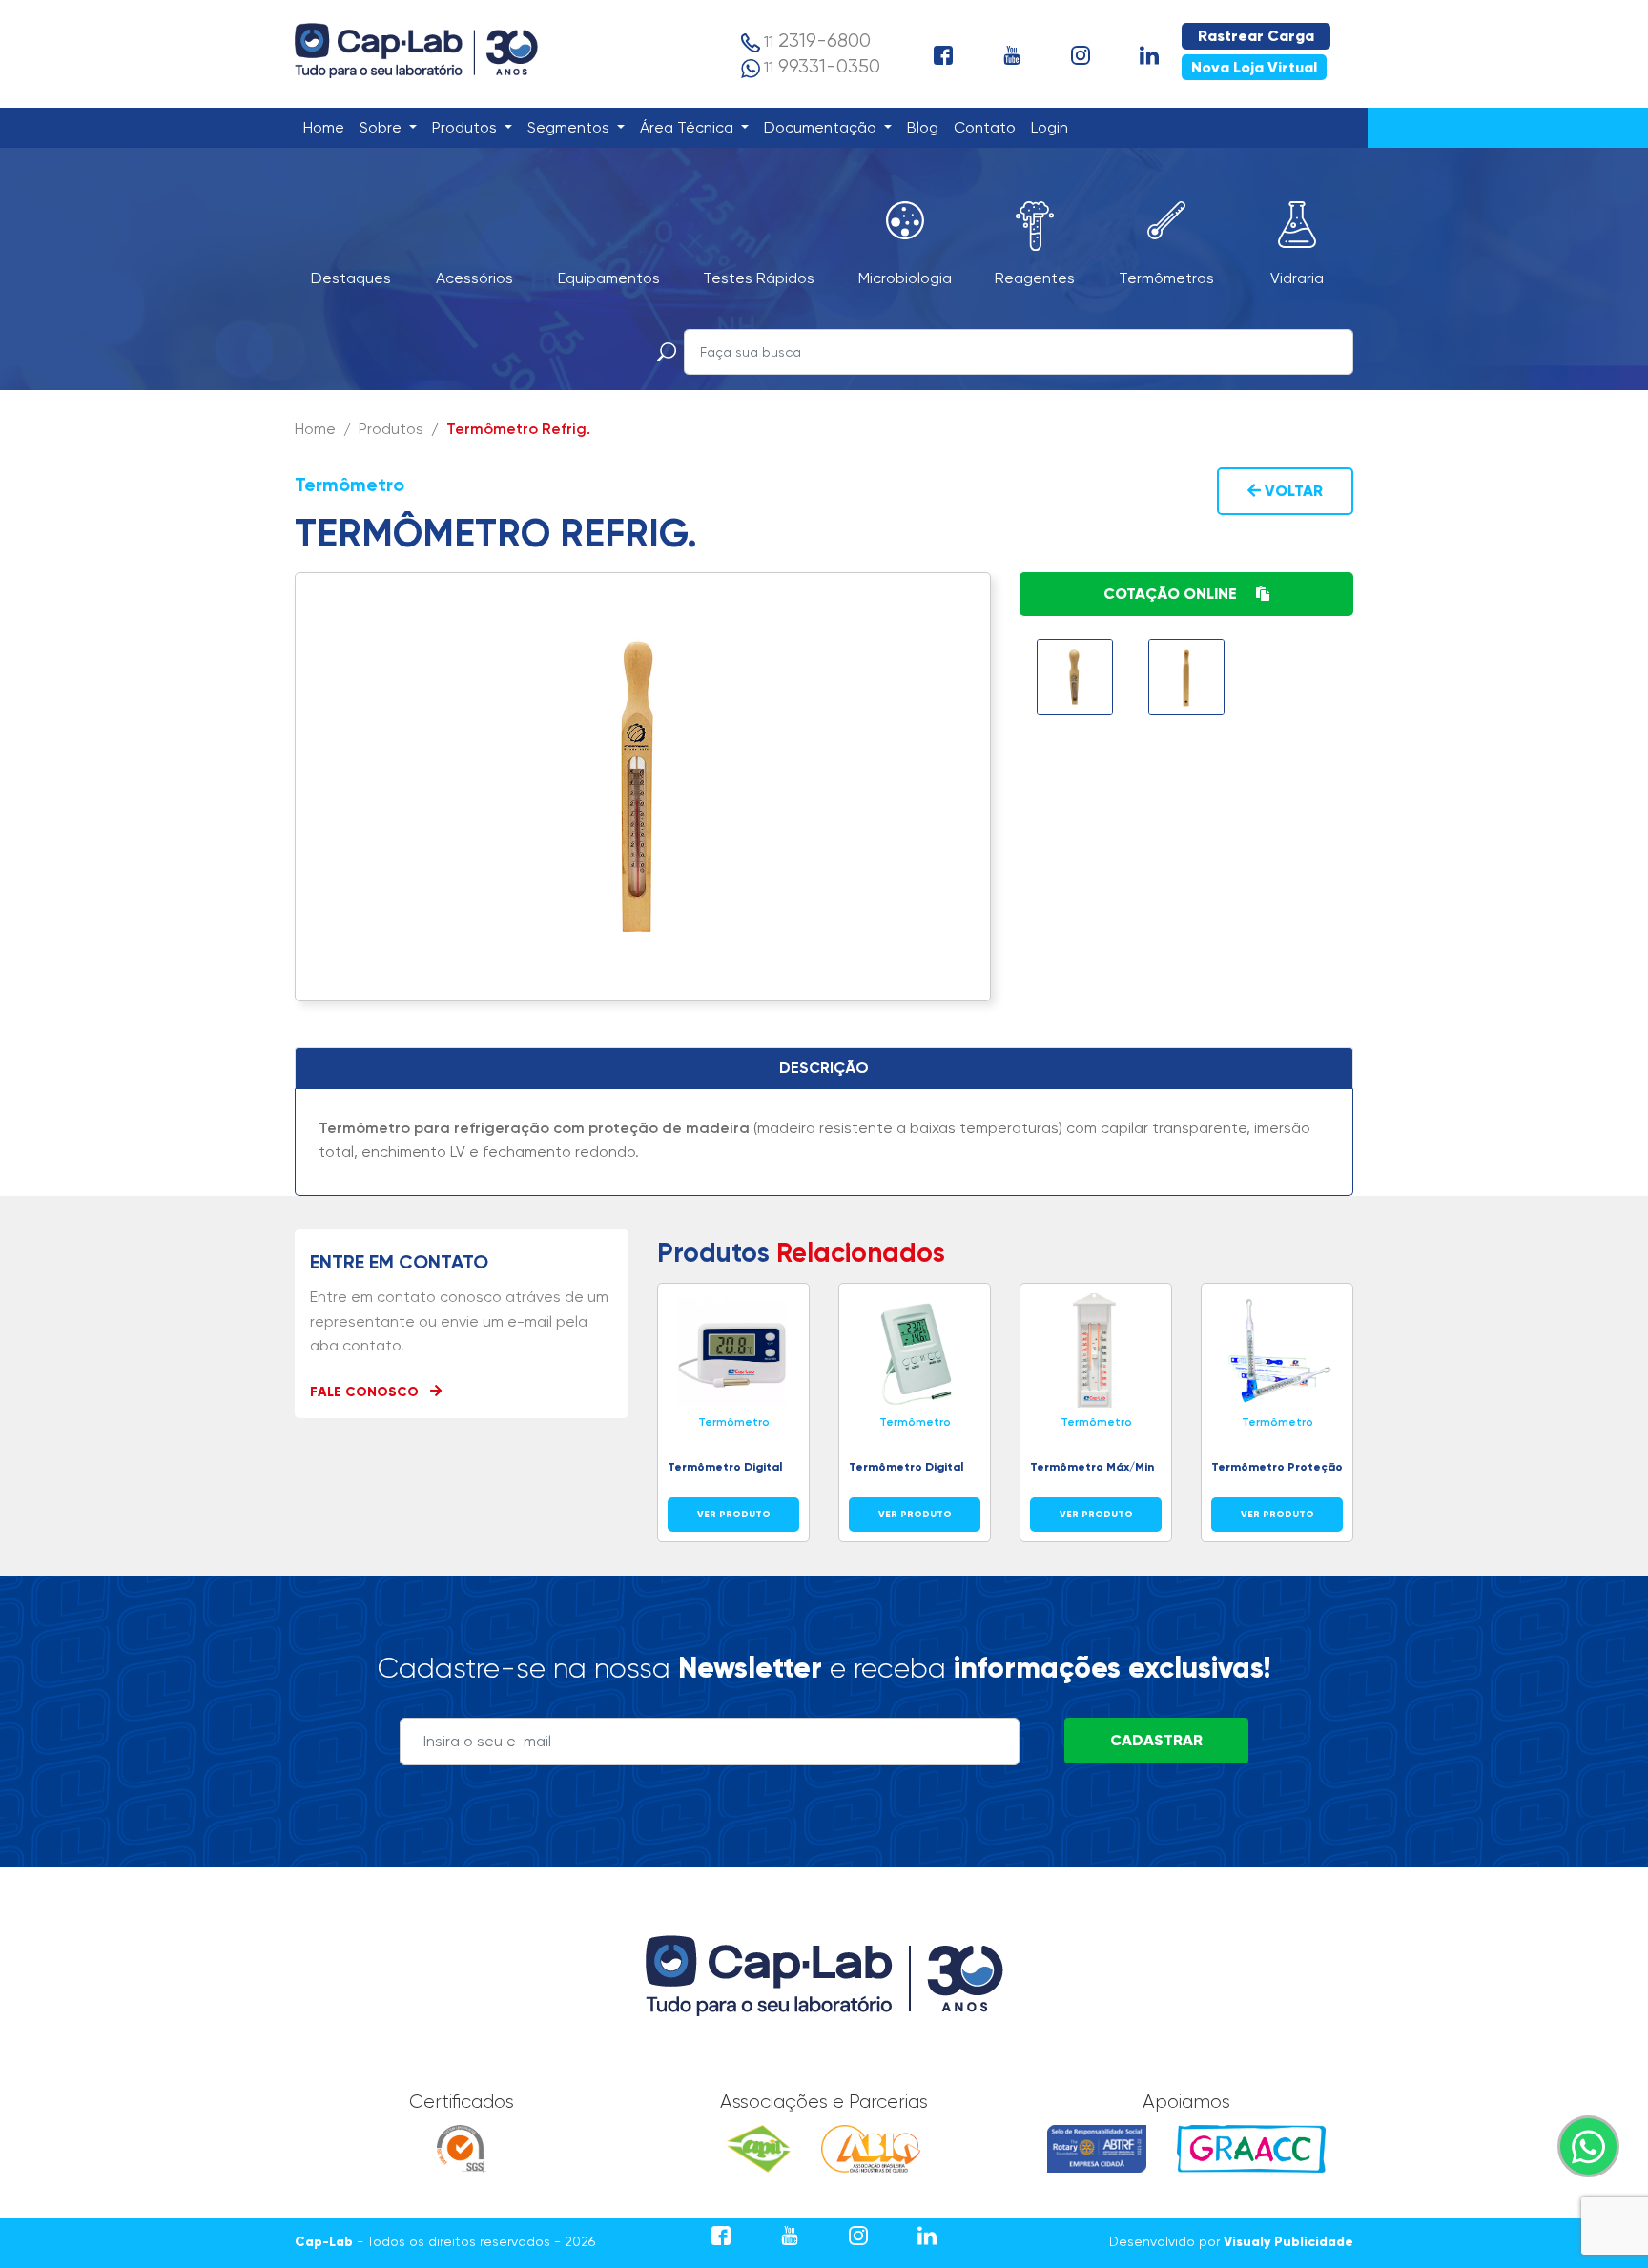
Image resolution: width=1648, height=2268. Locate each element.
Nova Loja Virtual (1254, 67)
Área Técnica (689, 127)
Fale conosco (366, 1392)
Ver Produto (734, 1514)
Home (328, 127)
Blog (927, 127)
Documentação (822, 127)
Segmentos (570, 127)
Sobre (382, 127)
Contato (989, 127)
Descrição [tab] (824, 1068)
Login (1053, 127)
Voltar (1292, 491)
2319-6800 (817, 41)
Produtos (466, 127)
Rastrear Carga (1256, 36)
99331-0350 (822, 66)
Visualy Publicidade (1288, 2242)
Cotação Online (1172, 594)
